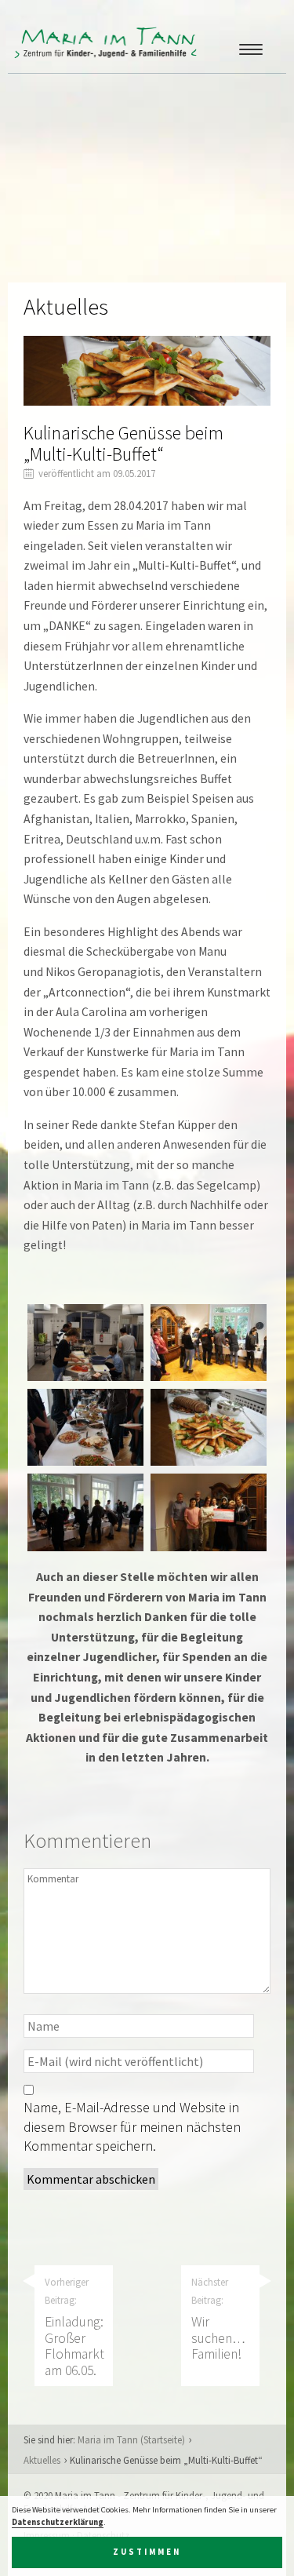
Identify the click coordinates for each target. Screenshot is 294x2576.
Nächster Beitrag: (218, 2319)
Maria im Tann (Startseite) (131, 2439)
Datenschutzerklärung (58, 2522)
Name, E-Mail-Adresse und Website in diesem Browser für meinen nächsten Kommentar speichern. (132, 2126)
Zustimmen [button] (147, 2552)
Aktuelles (42, 2460)
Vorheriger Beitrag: (74, 2327)
